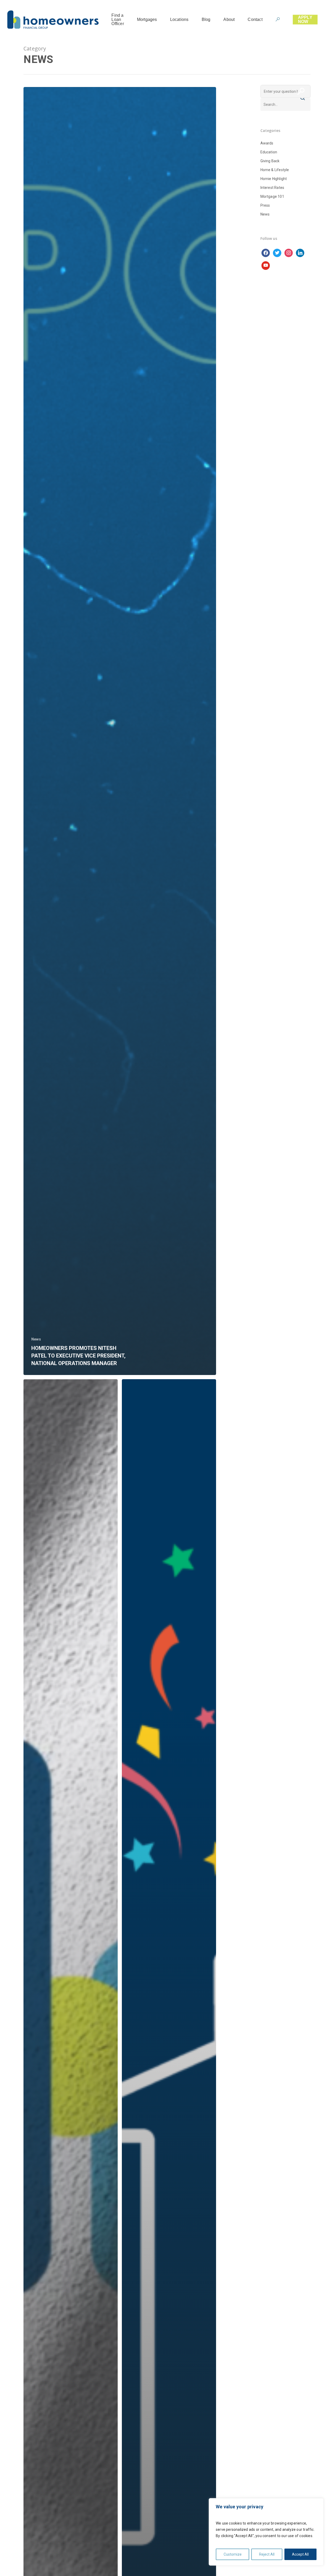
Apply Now (305, 20)
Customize (233, 2554)
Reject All (267, 2554)
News (36, 1339)
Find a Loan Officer (118, 20)
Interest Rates (272, 188)
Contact (255, 20)
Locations (179, 20)
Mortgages (147, 20)
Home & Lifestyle (275, 170)
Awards (267, 143)
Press (265, 205)
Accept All (300, 2554)
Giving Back (270, 161)
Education (269, 152)
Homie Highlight (274, 179)
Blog (206, 20)
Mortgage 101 (272, 196)
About (229, 20)
